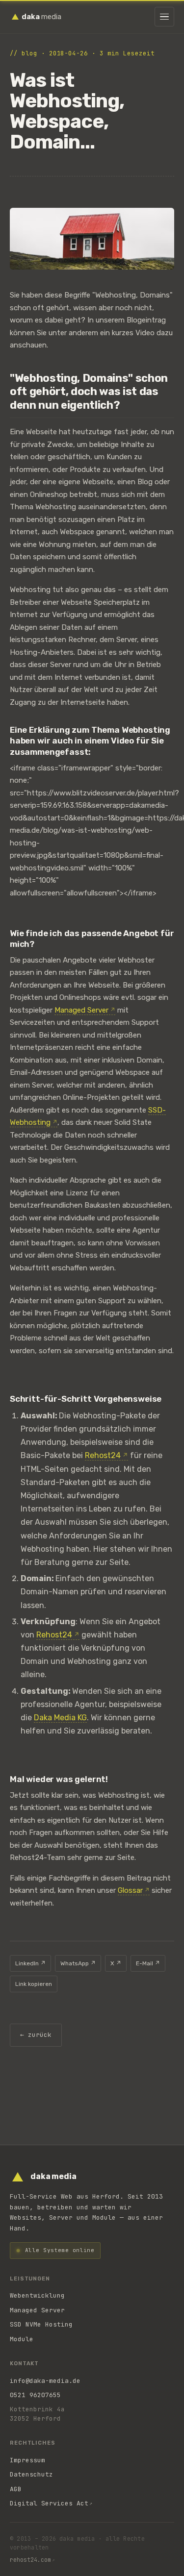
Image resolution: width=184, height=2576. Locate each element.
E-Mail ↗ (148, 1963)
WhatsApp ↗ (78, 1963)
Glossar (130, 1890)
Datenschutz (31, 2474)
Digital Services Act (49, 2503)
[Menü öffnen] (164, 17)
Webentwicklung (37, 2295)
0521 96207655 (35, 2395)
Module (22, 2339)
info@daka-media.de (45, 2381)
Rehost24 (103, 1455)
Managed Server (81, 1010)
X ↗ (116, 1963)
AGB (16, 2489)
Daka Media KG (60, 1718)
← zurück (36, 2035)
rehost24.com (30, 2560)
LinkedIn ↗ (30, 1963)
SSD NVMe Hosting (41, 2324)
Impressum (27, 2460)
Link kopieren (34, 1984)
